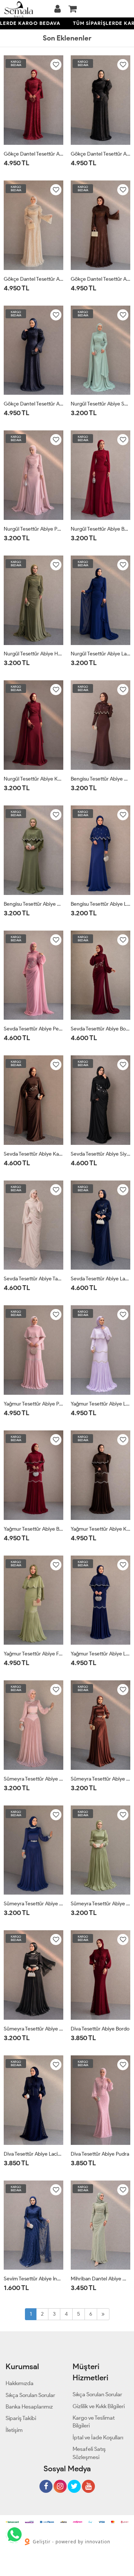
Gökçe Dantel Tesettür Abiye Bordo (33, 154)
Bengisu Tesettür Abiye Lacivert (100, 904)
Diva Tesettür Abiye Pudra (100, 2154)
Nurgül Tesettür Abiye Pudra (33, 529)
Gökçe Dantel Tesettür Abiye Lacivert (33, 404)
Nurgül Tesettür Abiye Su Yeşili (100, 404)
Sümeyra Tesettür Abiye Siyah (33, 2029)
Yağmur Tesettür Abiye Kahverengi (100, 1529)
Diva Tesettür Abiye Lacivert (33, 2154)
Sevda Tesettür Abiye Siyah (100, 1154)
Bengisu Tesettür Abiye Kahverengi (100, 779)
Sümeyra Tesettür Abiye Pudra (33, 1779)
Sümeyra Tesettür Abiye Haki (100, 1904)
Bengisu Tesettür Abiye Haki (33, 904)
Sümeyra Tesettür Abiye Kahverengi (100, 1779)
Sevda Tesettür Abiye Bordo (100, 1029)
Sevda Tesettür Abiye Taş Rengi (33, 1279)
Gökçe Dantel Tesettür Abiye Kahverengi (100, 279)
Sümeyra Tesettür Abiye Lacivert (33, 1904)
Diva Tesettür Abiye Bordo (100, 2029)
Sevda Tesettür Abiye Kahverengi (33, 1154)
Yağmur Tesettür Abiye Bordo (33, 1529)
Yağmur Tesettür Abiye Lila (100, 1404)
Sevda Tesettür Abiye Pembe (33, 1029)
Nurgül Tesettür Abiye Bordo (100, 529)
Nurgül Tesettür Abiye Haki (33, 654)
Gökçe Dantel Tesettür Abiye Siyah (100, 154)
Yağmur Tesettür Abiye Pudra (33, 1404)
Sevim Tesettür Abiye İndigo (33, 2279)
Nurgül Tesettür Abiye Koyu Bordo (33, 779)
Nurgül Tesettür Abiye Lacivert (100, 654)
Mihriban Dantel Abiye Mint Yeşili (100, 2279)
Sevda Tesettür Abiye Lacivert (100, 1279)
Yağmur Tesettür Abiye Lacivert (100, 1654)
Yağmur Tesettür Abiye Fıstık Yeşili (33, 1654)
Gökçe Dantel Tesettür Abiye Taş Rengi (33, 279)
